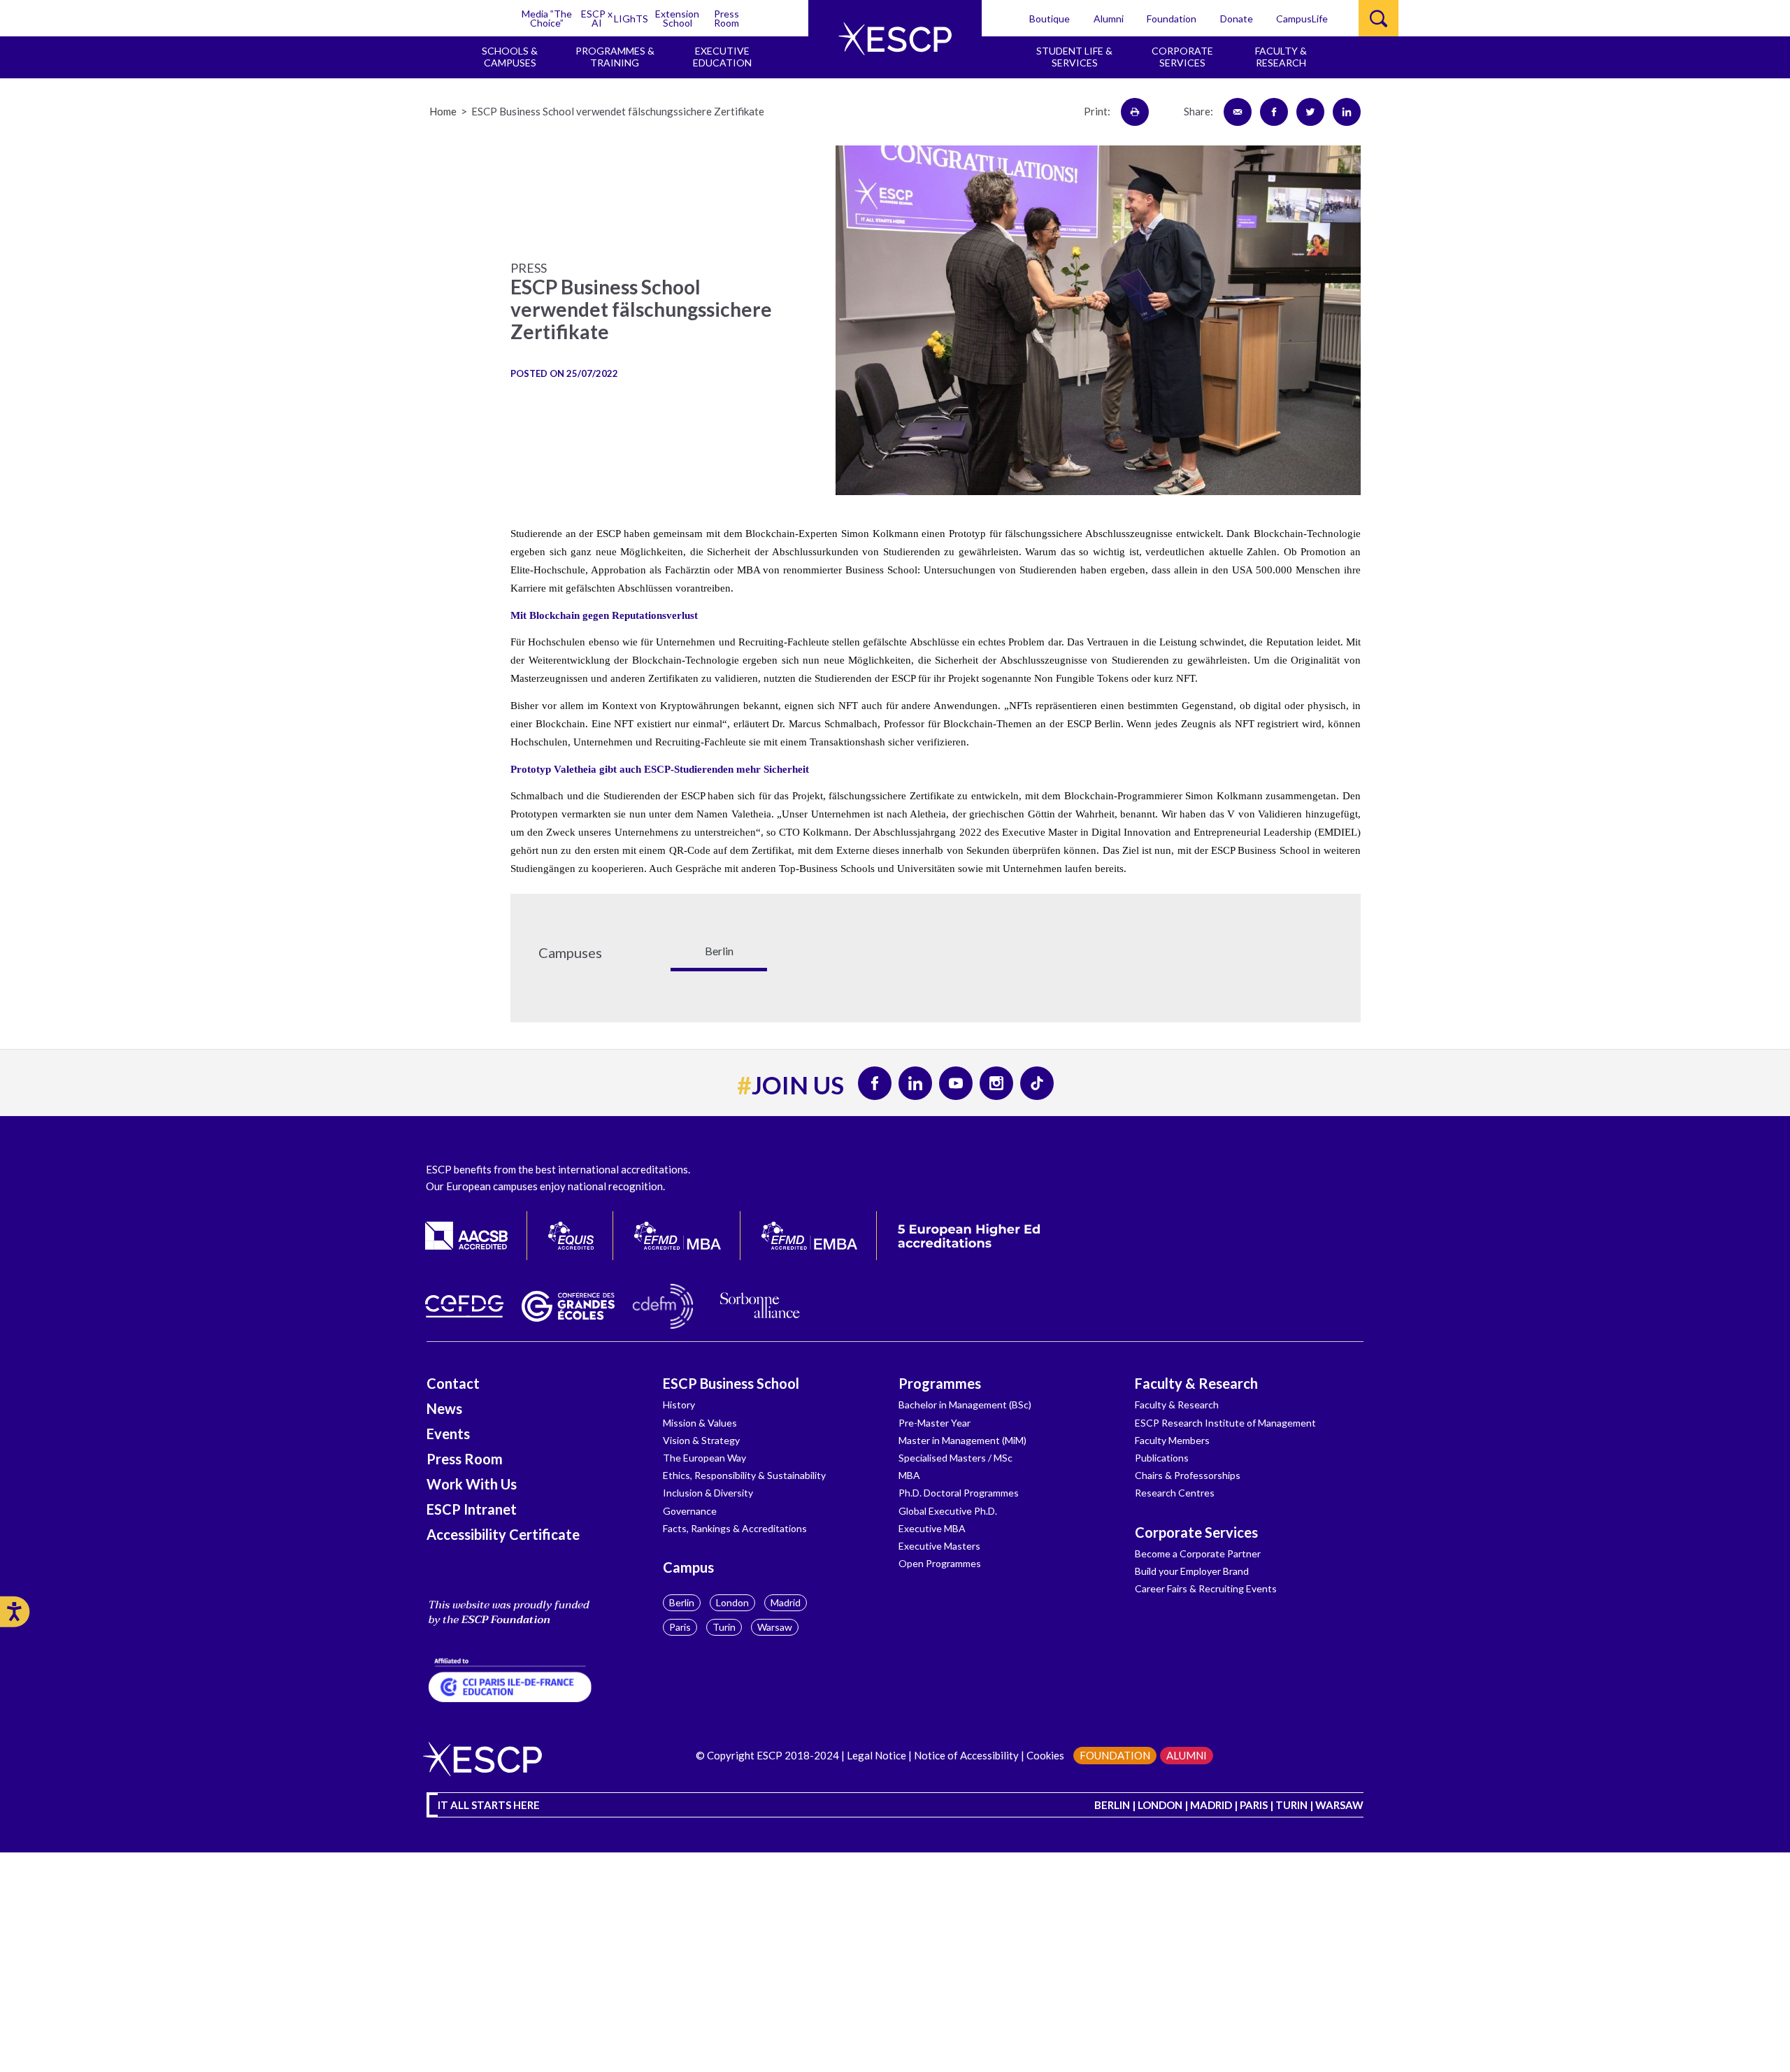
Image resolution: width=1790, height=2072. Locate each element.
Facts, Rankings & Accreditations (735, 1528)
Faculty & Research (1196, 1383)
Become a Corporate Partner (1198, 1553)
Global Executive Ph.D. (948, 1511)
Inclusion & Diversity (708, 1493)
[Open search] (1379, 18)
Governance (690, 1511)
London (732, 1602)
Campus (688, 1567)
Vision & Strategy (701, 1440)
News (444, 1408)
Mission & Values (700, 1423)
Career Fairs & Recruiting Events (1206, 1588)
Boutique (1050, 19)
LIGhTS (631, 19)
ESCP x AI (597, 18)
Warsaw (775, 1627)
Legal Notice (876, 1755)
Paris (680, 1627)
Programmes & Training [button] (615, 57)
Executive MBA (932, 1528)
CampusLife (1302, 19)
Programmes (940, 1383)
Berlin (682, 1602)
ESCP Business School (731, 1383)
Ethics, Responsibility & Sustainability (744, 1475)
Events (448, 1434)
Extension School (677, 18)
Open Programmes (940, 1563)
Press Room (726, 18)
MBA (909, 1475)
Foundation (1172, 19)
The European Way (704, 1458)
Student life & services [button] (1074, 57)
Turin (724, 1627)
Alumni (1109, 19)
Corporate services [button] (1182, 57)
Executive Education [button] (722, 57)
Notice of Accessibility (966, 1755)
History (679, 1405)
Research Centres (1175, 1493)
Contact (453, 1383)
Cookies (1045, 1755)
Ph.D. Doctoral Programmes (959, 1493)
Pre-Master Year (935, 1423)
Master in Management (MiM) (962, 1440)
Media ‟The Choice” (547, 18)
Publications (1162, 1458)
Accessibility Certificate (503, 1534)
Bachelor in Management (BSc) (965, 1405)
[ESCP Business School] (895, 39)
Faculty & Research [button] (1281, 57)
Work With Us (472, 1484)
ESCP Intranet (472, 1509)
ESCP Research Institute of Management (1225, 1423)
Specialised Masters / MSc (955, 1458)
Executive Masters (939, 1546)
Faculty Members (1172, 1440)
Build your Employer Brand (1192, 1571)
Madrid (786, 1602)
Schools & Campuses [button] (510, 57)
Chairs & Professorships (1188, 1475)
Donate (1237, 19)
